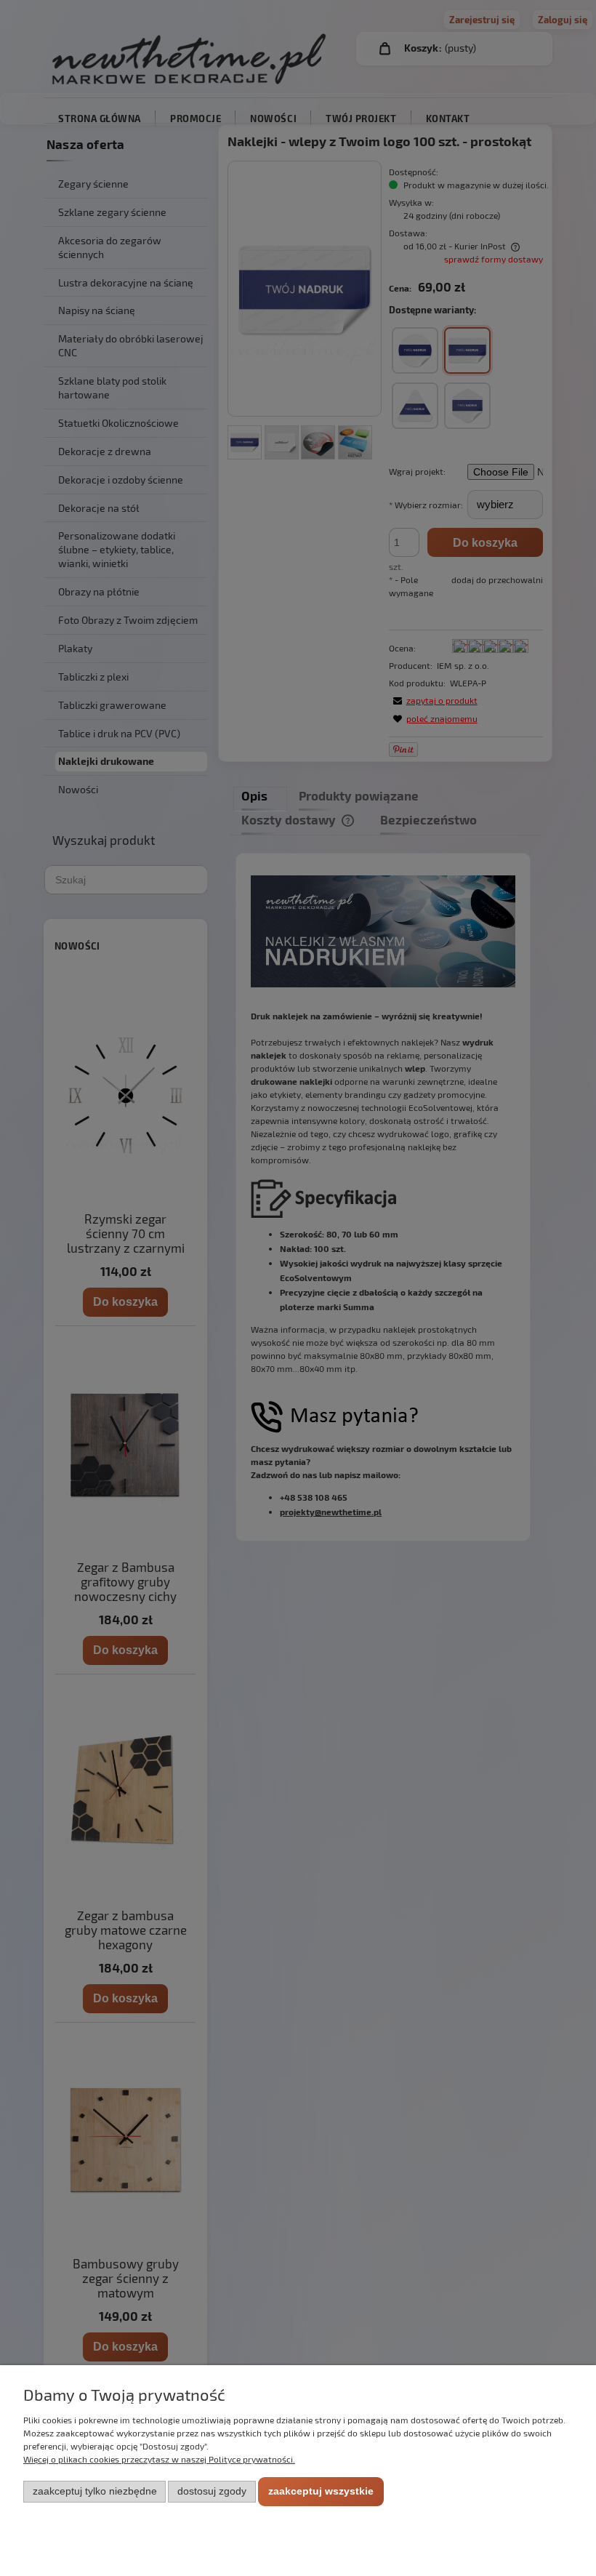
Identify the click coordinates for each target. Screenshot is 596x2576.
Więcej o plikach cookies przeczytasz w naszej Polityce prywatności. (159, 2459)
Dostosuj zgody (212, 2491)
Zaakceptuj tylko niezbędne (95, 2491)
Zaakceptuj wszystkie (321, 2491)
